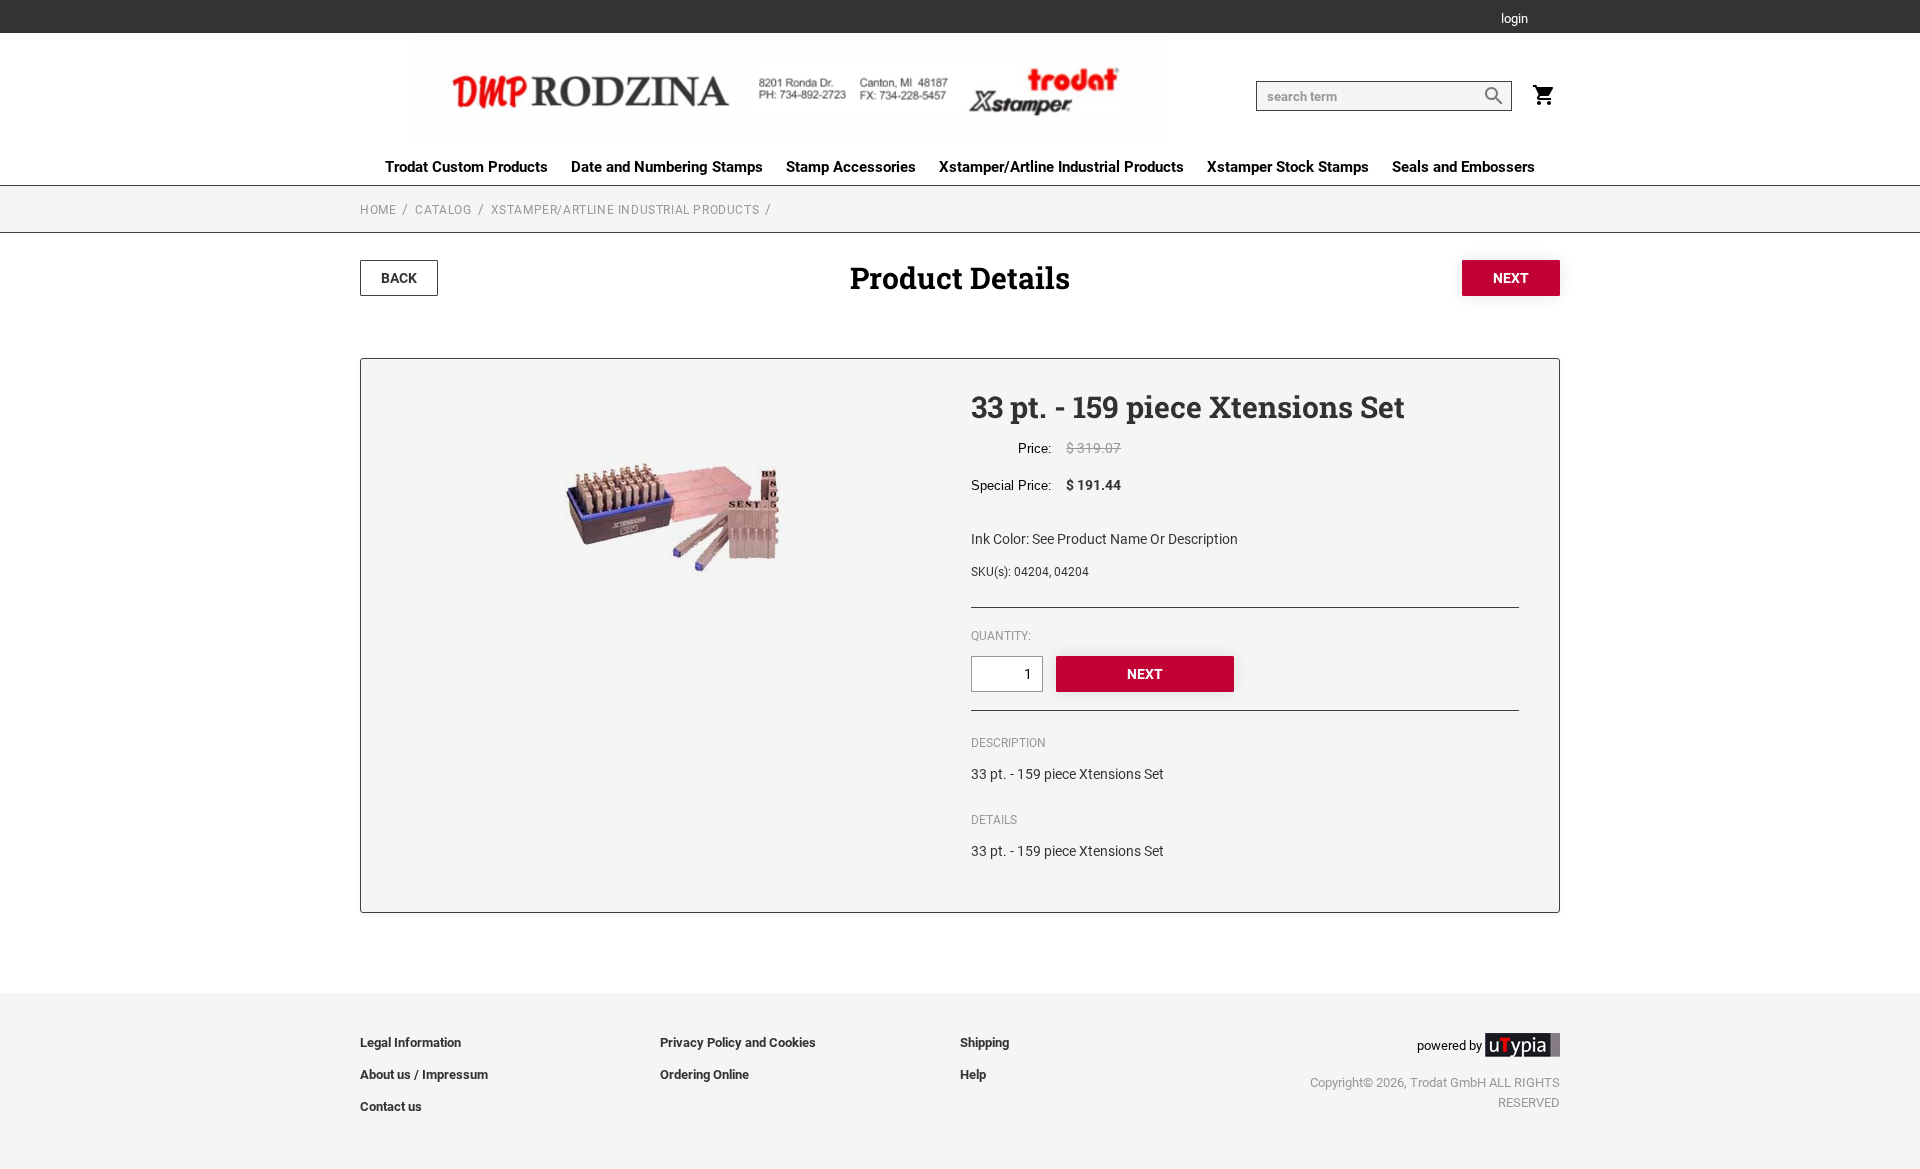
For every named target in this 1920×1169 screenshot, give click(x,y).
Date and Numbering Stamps (667, 167)
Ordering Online (704, 1074)
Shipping (984, 1042)
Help (973, 1074)
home (378, 210)
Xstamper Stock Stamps (1288, 167)
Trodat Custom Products (466, 167)
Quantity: (1001, 636)
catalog (443, 210)
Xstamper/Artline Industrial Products (1061, 167)
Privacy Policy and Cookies (738, 1042)
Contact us (391, 1106)
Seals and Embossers (1463, 167)
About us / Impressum (424, 1074)
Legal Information (410, 1042)
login (1514, 19)
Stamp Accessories (851, 167)
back (399, 278)
